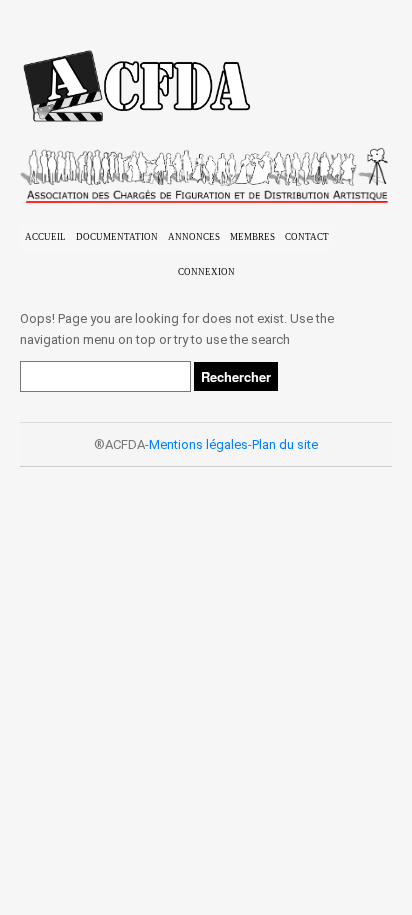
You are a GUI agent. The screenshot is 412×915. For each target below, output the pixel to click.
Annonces (194, 237)
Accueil (45, 237)
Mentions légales (198, 444)
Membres (252, 237)
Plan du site (285, 444)
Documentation (117, 237)
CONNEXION (206, 272)
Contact (307, 237)
